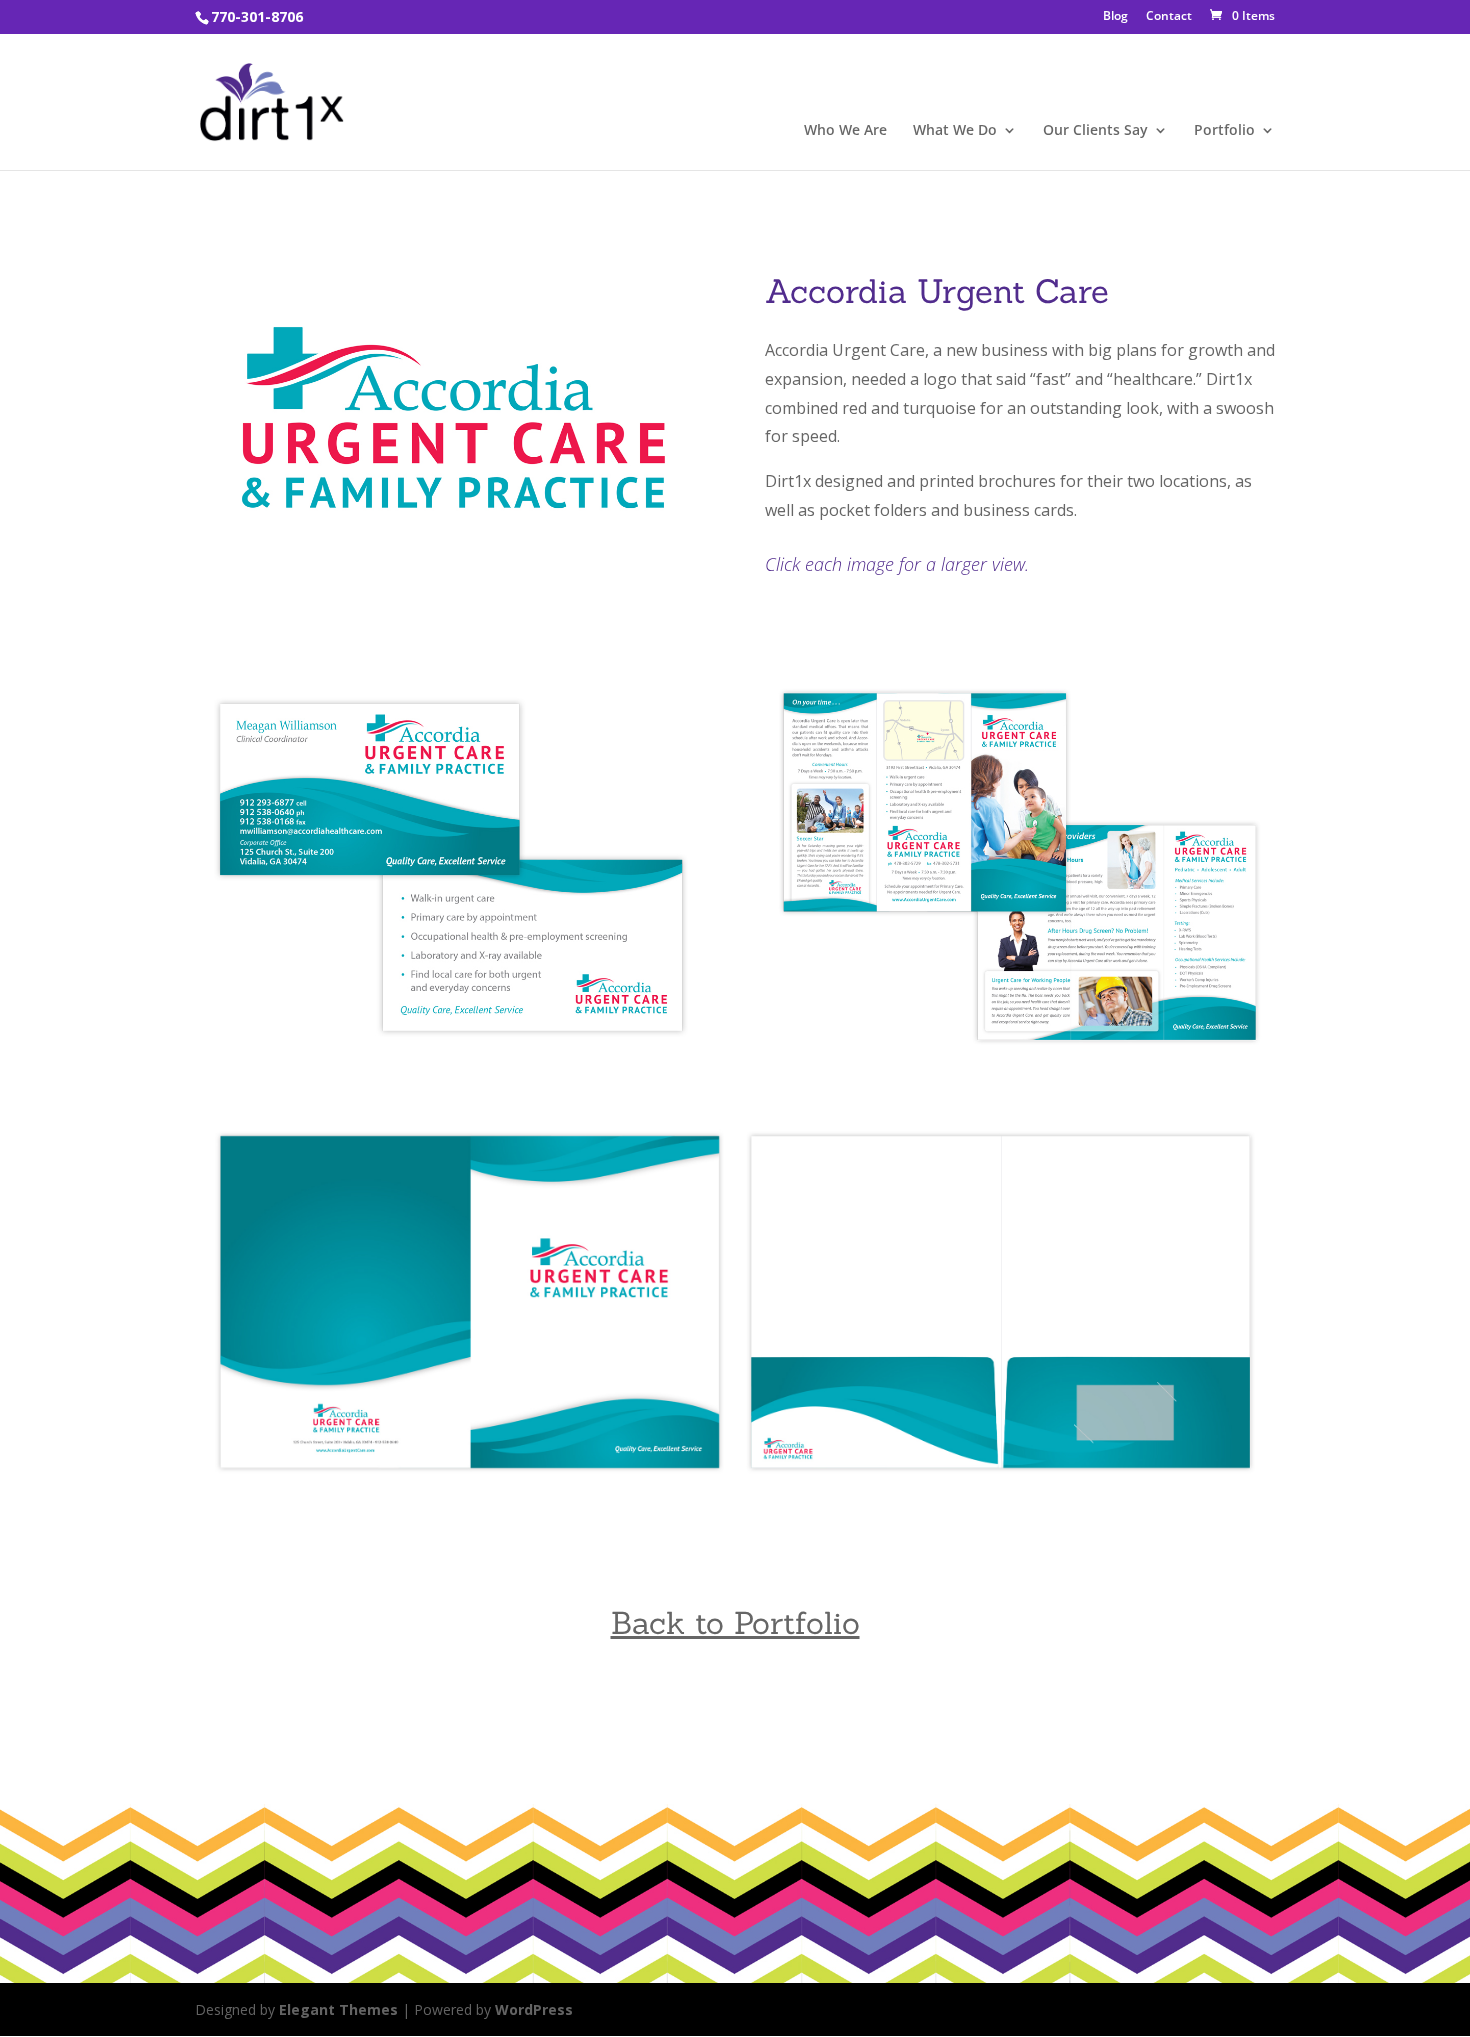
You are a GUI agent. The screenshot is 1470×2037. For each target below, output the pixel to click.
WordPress (534, 2009)
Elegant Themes (338, 2009)
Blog (1115, 17)
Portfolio (1224, 131)
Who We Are (845, 131)
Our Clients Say (1095, 131)
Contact (1169, 17)
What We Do (955, 131)
